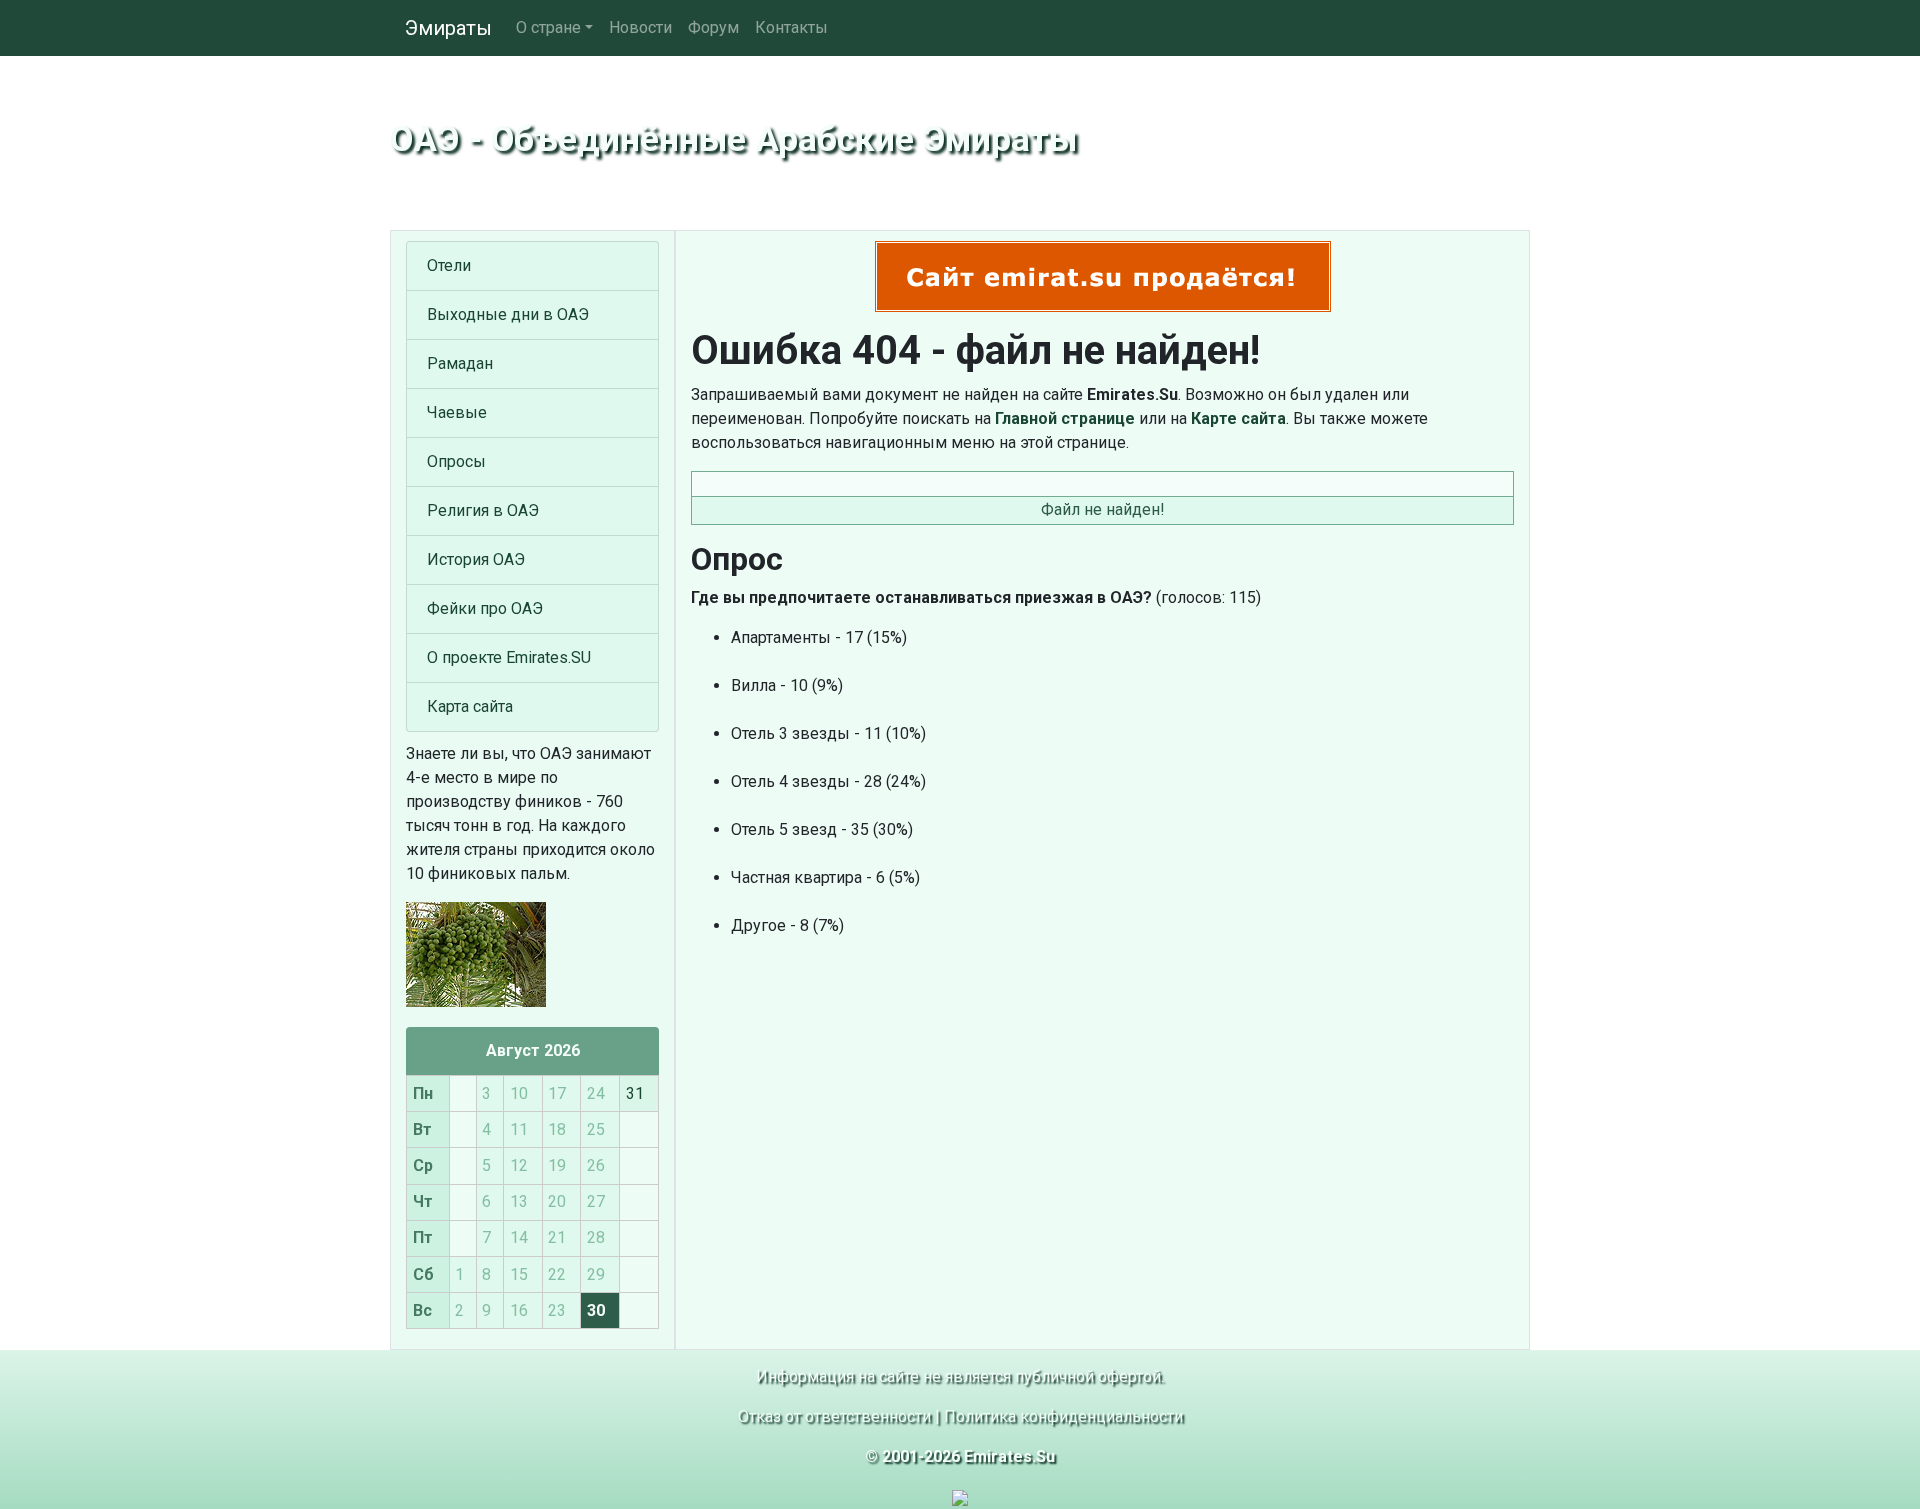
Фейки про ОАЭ (485, 608)
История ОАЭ (476, 559)
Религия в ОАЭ (483, 510)
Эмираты (448, 28)
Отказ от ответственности (834, 1416)
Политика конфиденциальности (1063, 1416)
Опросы (456, 461)
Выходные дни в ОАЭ (508, 314)
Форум (713, 27)
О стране (548, 27)
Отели (449, 265)
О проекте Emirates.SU (509, 657)
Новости (640, 27)
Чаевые (457, 412)
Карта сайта (470, 706)
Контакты (791, 27)
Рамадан (460, 363)
